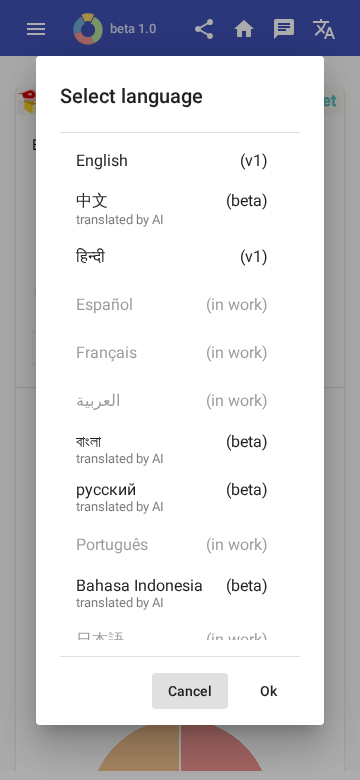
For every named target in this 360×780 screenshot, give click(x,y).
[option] (180, 165)
